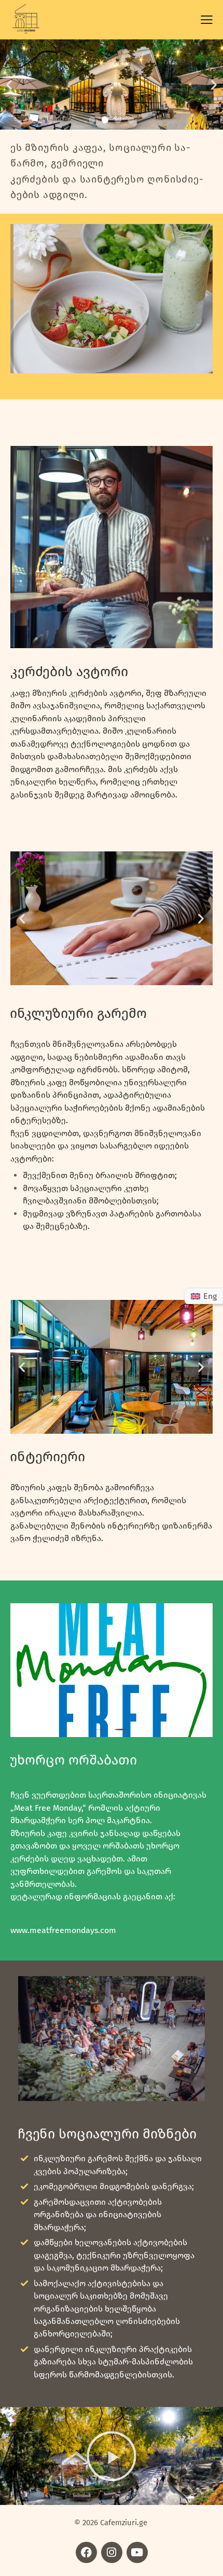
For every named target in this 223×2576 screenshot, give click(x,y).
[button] (9, 84)
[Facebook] (86, 2552)
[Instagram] (112, 2552)
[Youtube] (137, 2552)
